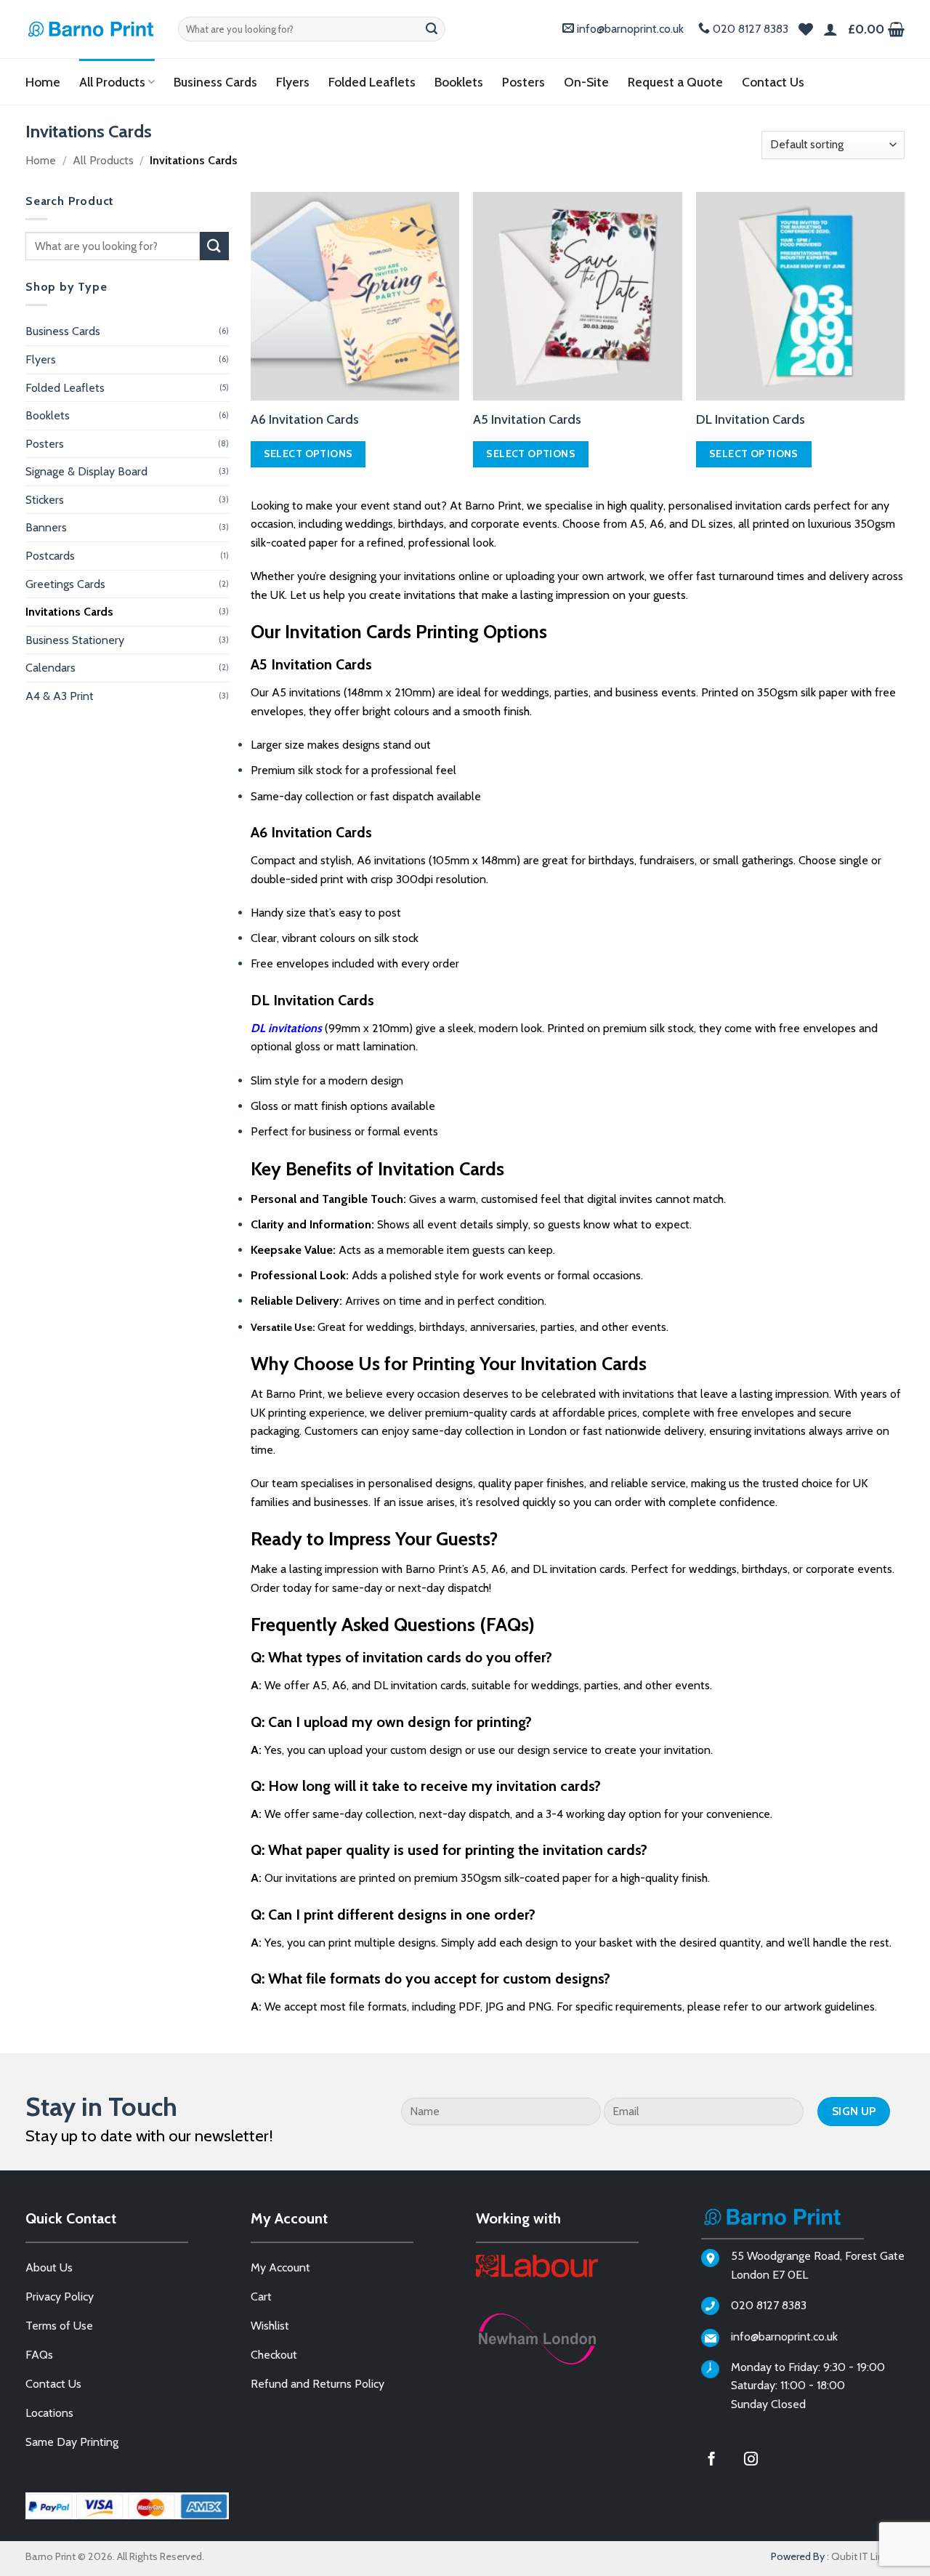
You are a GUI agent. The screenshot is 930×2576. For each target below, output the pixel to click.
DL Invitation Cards (751, 419)
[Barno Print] (91, 29)
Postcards (50, 556)
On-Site (586, 82)
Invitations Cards (69, 612)
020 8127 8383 (751, 29)
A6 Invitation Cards (305, 419)
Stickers (45, 500)
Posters (523, 82)
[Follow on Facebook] (721, 2460)
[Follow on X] (838, 2460)
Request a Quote (675, 82)
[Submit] (432, 29)
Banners (46, 527)
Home (43, 82)
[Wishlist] (806, 29)
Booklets (459, 82)
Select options (308, 454)
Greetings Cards (65, 584)
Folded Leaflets (372, 82)
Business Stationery (75, 640)
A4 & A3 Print (60, 696)
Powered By (798, 2556)
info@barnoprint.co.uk (630, 29)
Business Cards (215, 82)
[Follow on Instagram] (760, 2460)
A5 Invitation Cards (527, 419)
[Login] (830, 29)
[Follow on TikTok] (798, 2460)
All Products (112, 82)
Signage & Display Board (86, 471)
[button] (876, 29)
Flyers (293, 82)
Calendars (50, 668)
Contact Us (773, 82)
